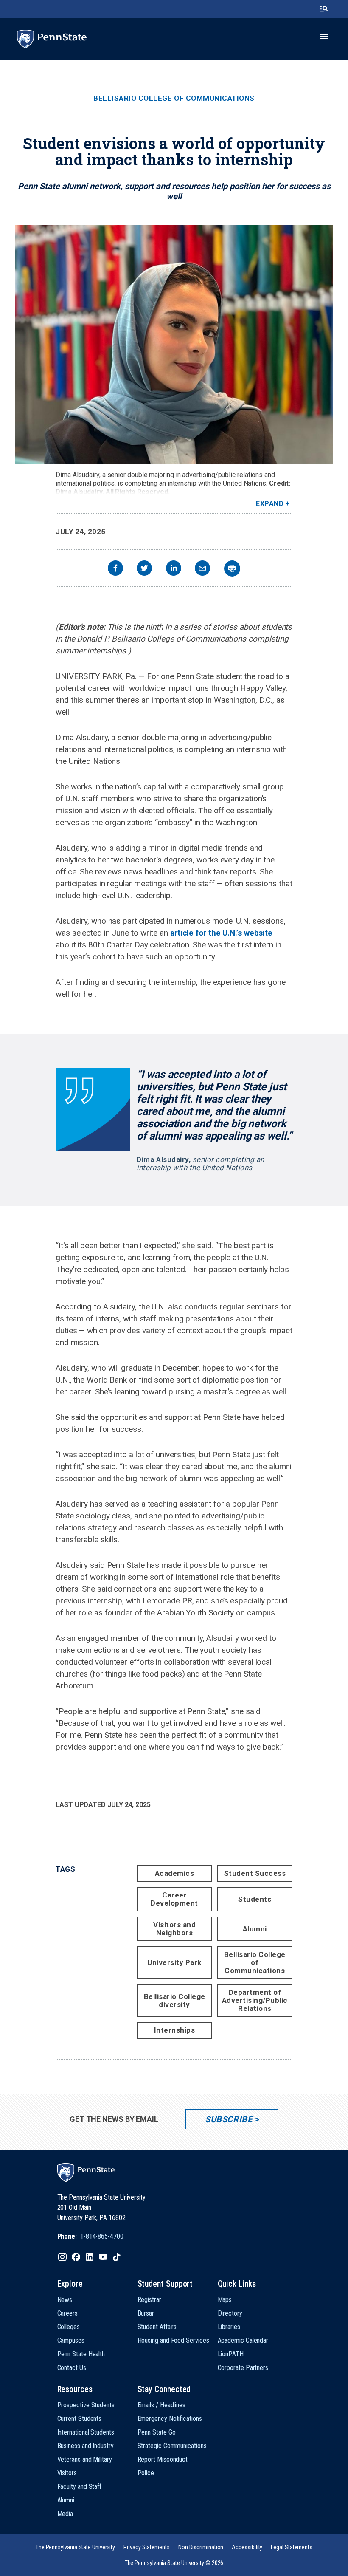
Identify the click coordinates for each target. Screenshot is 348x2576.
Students (255, 1899)
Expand (270, 504)
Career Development (174, 1899)
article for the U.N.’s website (221, 933)
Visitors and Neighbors (174, 1929)
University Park (174, 1962)
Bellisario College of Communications (174, 98)
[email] (202, 569)
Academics (175, 1873)
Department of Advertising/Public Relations (255, 2000)
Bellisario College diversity (175, 2001)
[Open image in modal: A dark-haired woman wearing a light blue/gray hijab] (174, 345)
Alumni (255, 1929)
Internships (175, 2030)
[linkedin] (174, 569)
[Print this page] (232, 568)
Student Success (255, 1873)
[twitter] (144, 569)
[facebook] (115, 569)
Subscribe (229, 2119)
